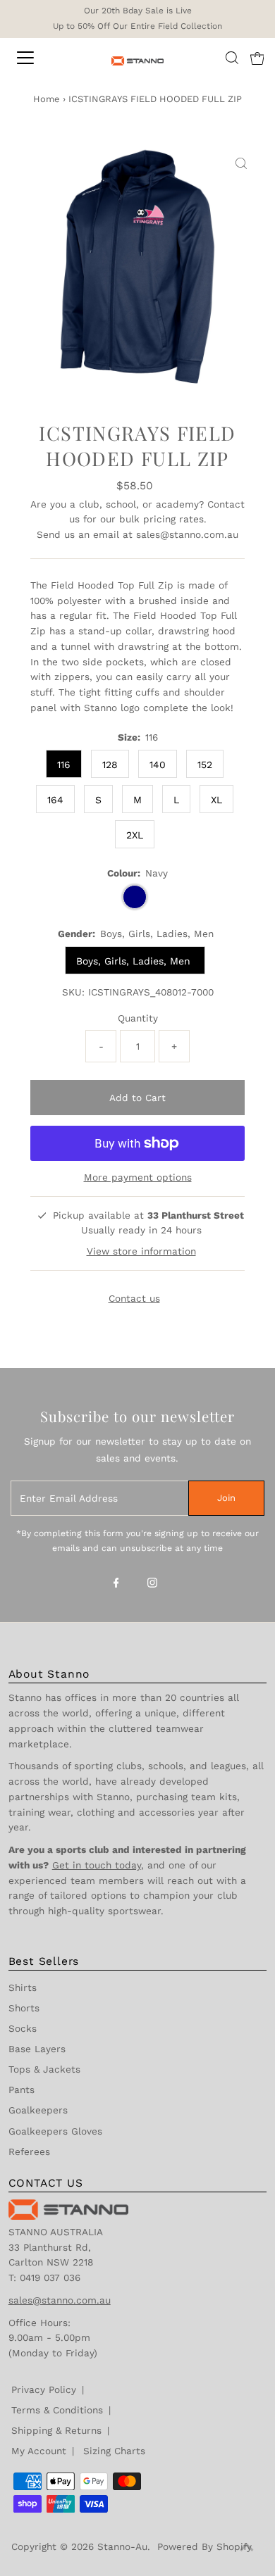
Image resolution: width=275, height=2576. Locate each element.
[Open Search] (232, 58)
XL (216, 800)
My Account (39, 2451)
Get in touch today (97, 1865)
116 (64, 765)
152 (205, 765)
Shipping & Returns (56, 2430)
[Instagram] (152, 1584)
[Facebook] (116, 1584)
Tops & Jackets (44, 2069)
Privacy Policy (44, 2389)
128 (110, 765)
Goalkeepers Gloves (55, 2131)
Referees (29, 2151)
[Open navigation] (38, 58)
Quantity (138, 1018)
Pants (22, 2090)
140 (158, 765)
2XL (135, 835)
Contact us (134, 1299)
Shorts (24, 2008)
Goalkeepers (38, 2110)
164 (55, 800)
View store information (141, 1251)
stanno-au (122, 2546)
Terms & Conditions (57, 2410)
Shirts (23, 1987)
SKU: (73, 992)
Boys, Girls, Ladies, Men (135, 961)
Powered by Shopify (204, 2546)
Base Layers (37, 2049)
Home (47, 99)
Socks (23, 2028)
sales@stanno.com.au (187, 534)
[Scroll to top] (247, 2548)
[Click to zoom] (241, 164)
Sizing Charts (114, 2451)
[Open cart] (257, 58)
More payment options (138, 1177)
